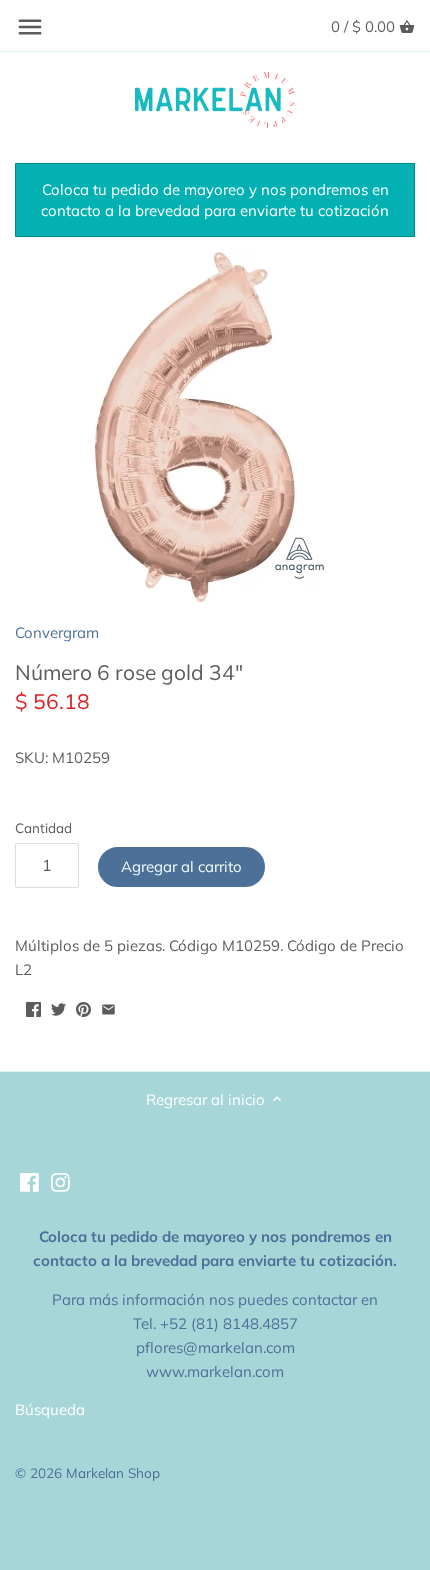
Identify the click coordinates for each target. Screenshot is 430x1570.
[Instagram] (60, 1181)
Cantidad (43, 828)
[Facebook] (29, 1181)
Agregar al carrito (181, 866)
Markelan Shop (113, 1472)
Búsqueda (50, 1409)
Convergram (57, 632)
